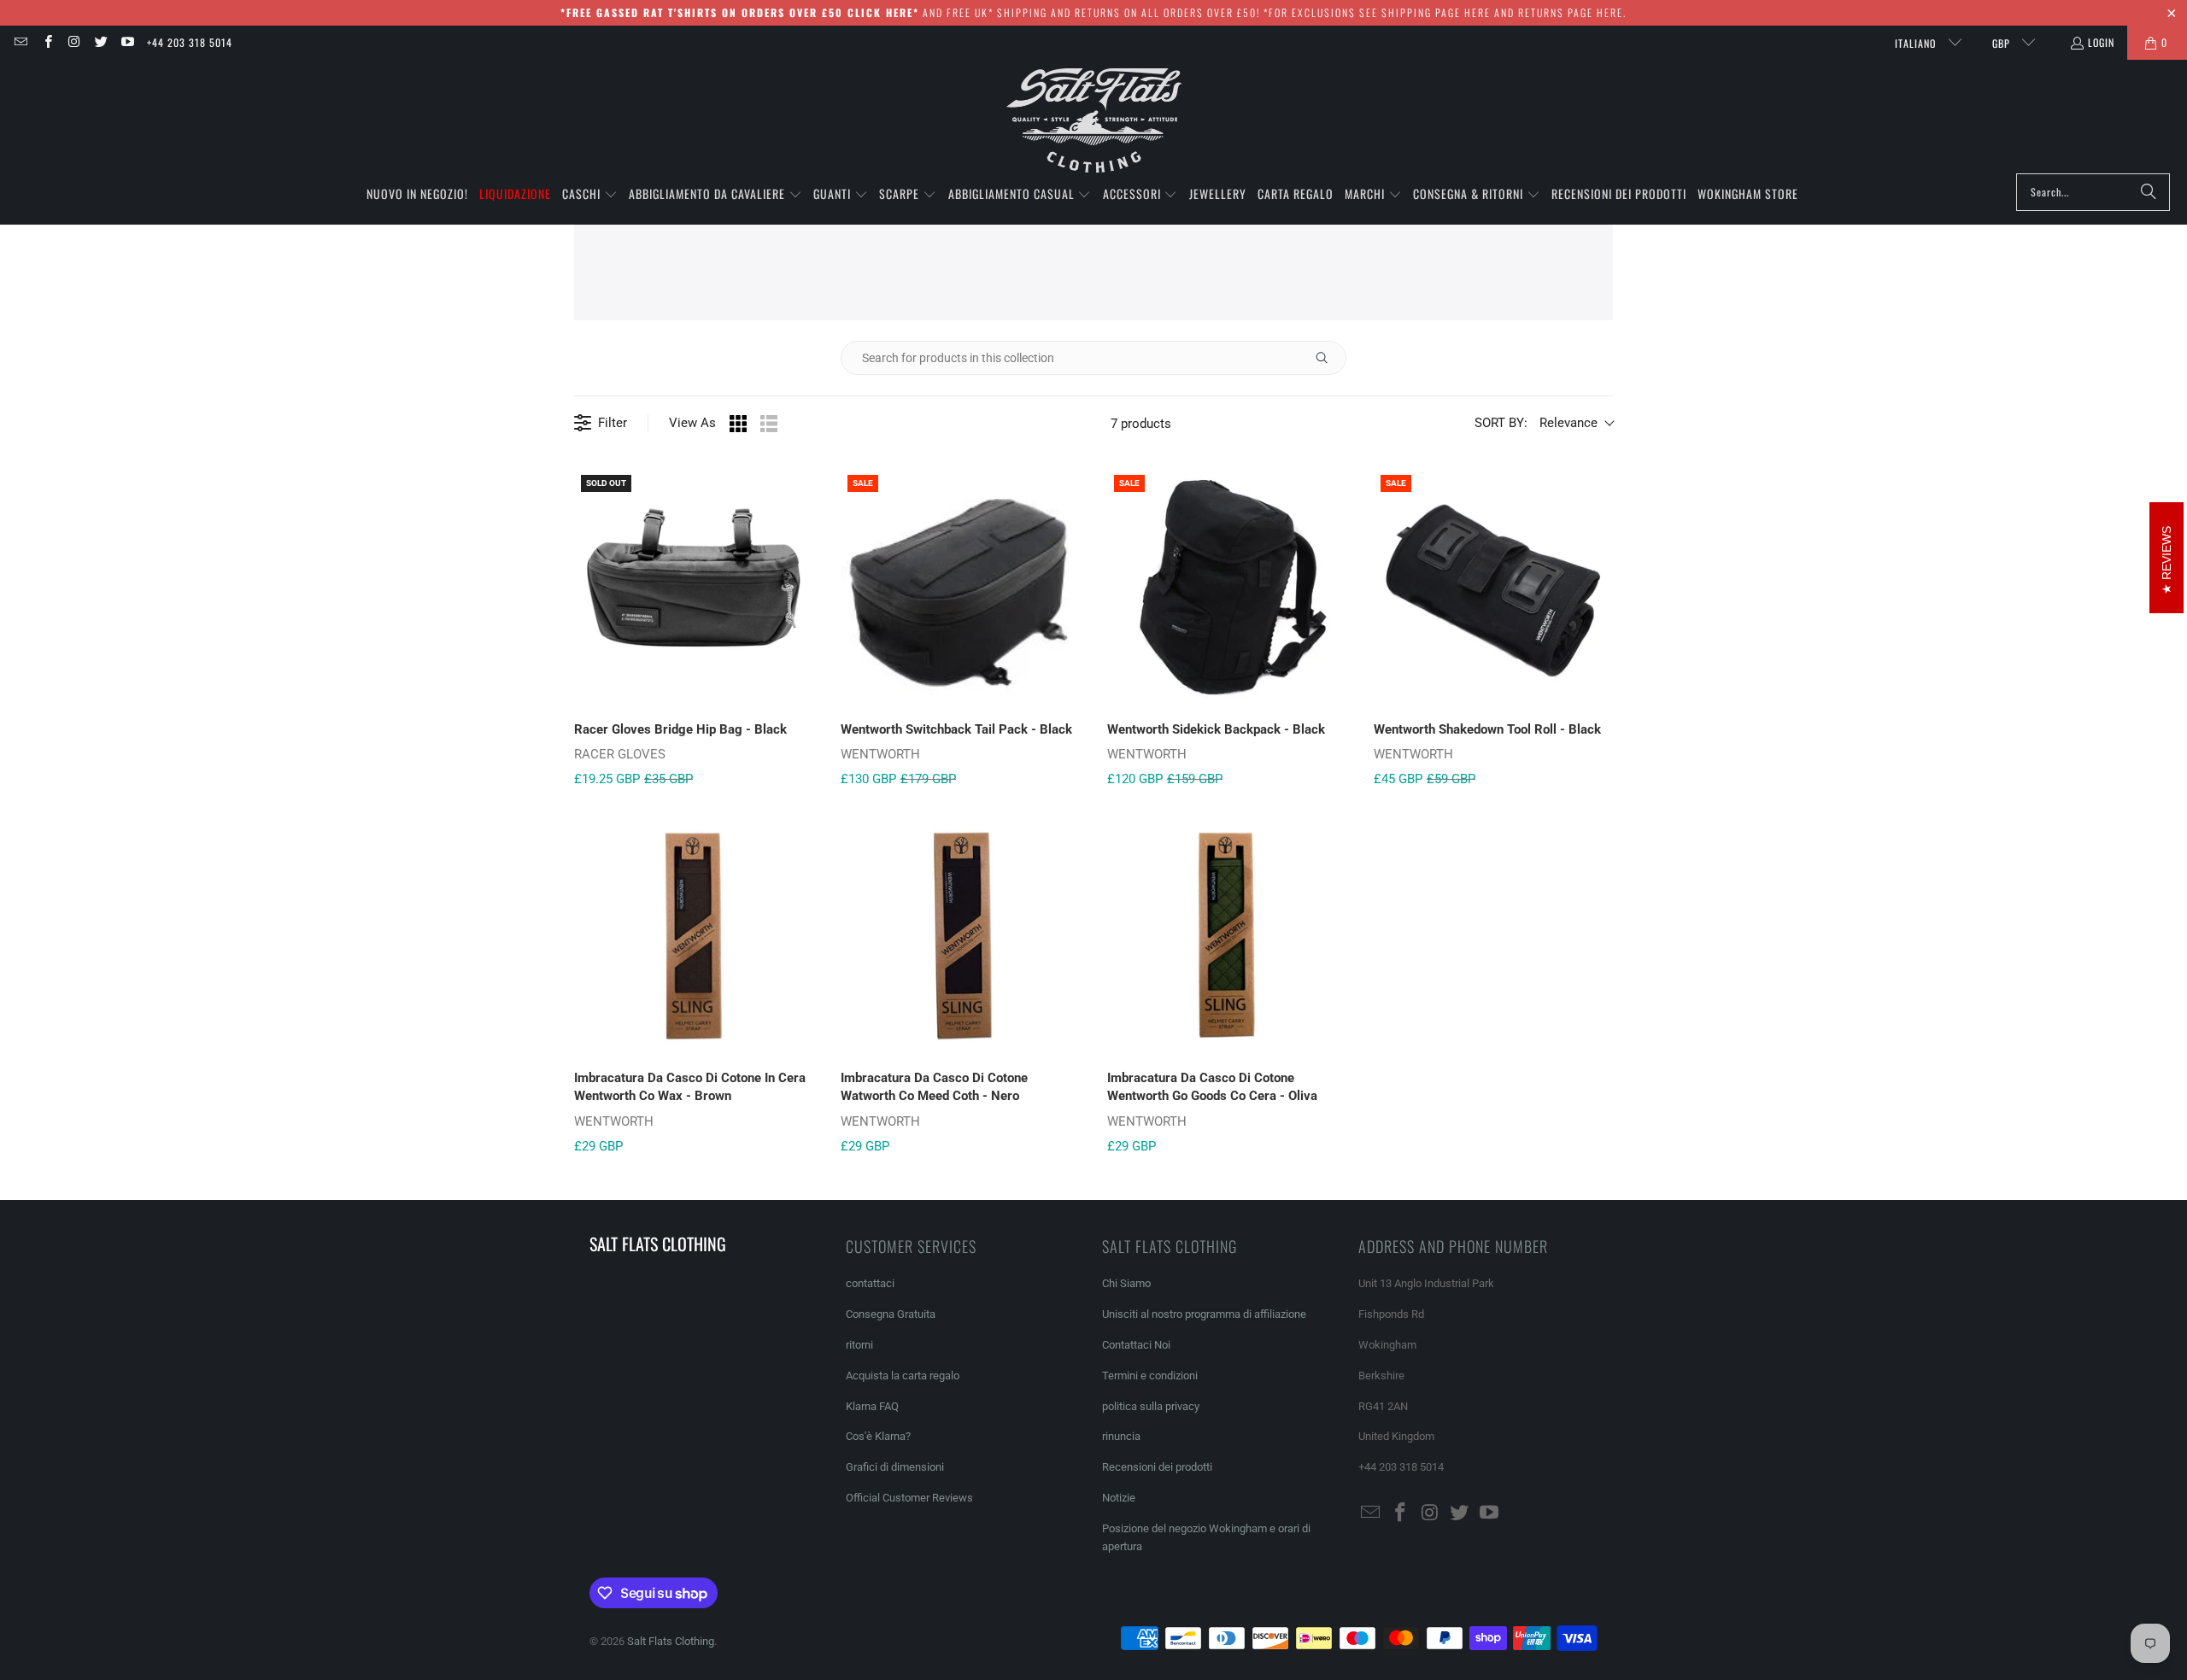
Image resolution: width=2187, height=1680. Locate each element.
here (1478, 12)
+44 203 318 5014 (190, 42)
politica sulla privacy (1151, 1406)
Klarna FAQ (872, 1406)
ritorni (859, 1345)
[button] (590, 195)
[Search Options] (1328, 358)
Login (2101, 42)
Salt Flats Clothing (671, 1641)
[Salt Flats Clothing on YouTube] (127, 42)
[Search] (2149, 192)
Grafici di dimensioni (895, 1467)
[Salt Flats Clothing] (1094, 121)
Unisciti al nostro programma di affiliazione (1204, 1314)
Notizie (1119, 1498)
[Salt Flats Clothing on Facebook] (47, 42)
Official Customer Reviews (909, 1498)
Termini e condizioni (1150, 1376)
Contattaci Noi (1136, 1345)
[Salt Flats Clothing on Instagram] (74, 42)
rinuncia (1121, 1436)
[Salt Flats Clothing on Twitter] (100, 42)
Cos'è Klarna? (878, 1436)
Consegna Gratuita (891, 1314)
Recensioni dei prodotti (1157, 1467)
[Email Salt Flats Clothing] (20, 42)
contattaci (870, 1283)
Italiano (1917, 43)
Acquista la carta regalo (903, 1376)
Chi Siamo (1126, 1283)
